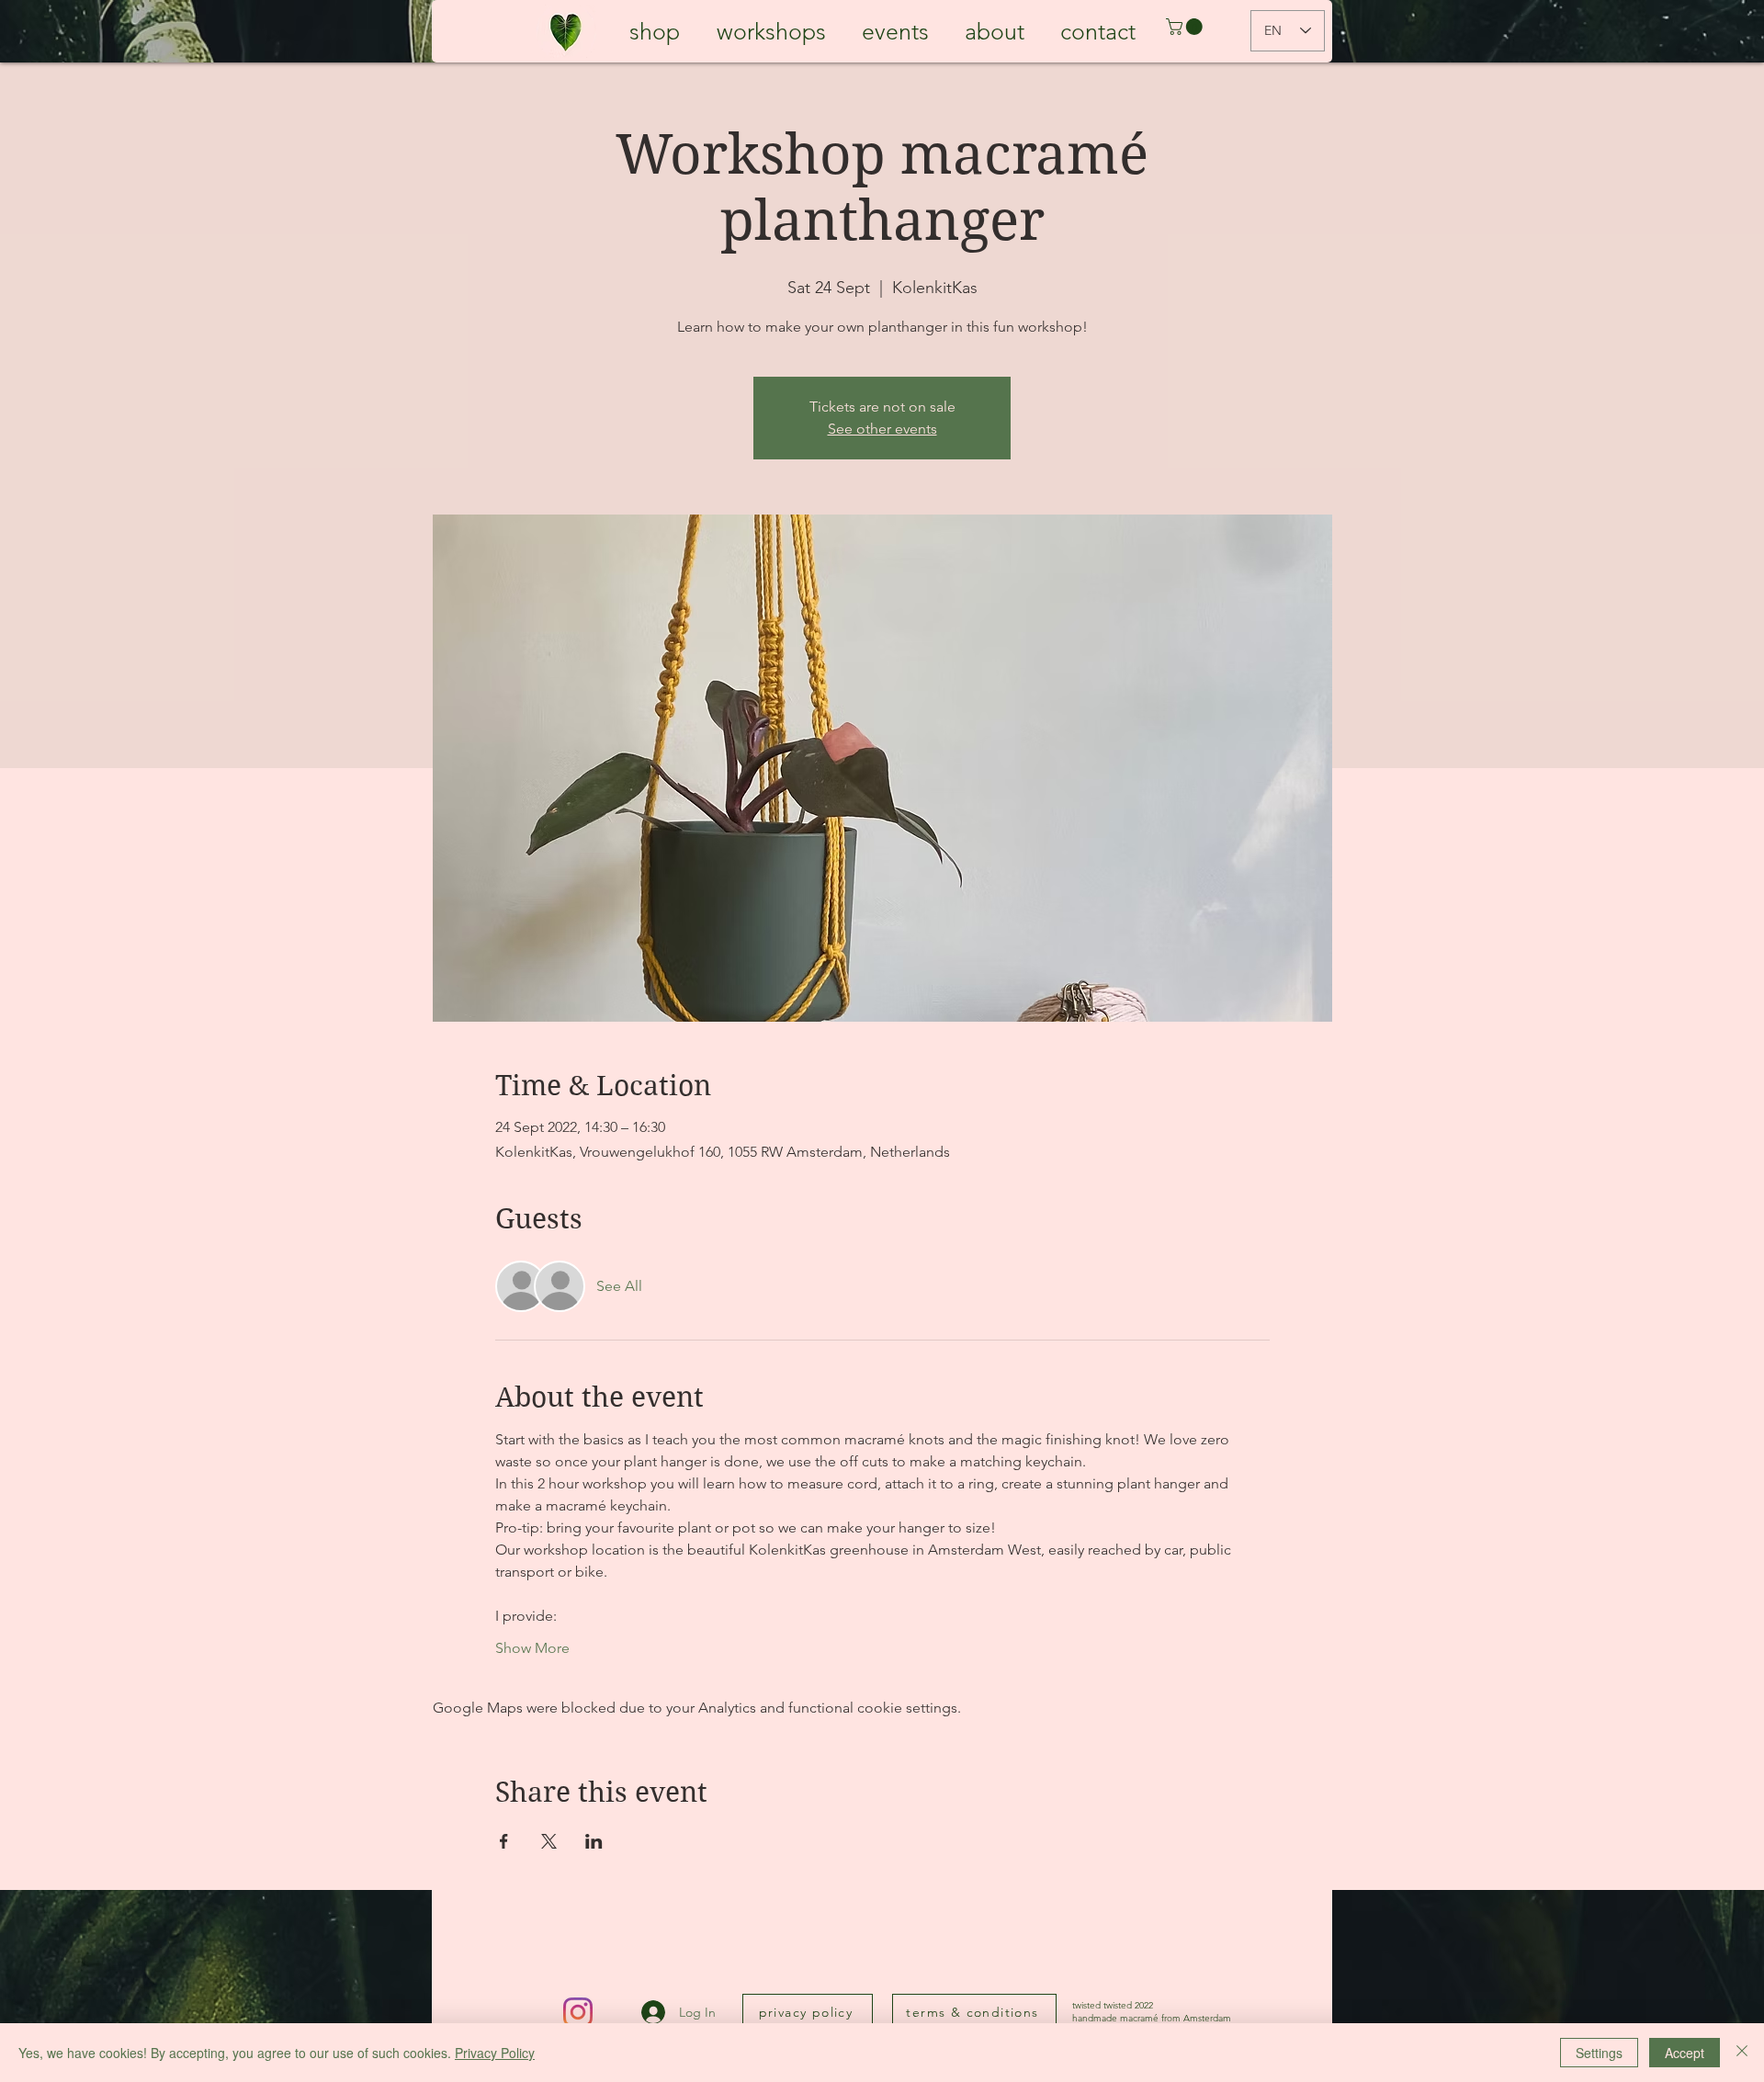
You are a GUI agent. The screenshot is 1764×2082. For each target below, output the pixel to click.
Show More (532, 1648)
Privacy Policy (495, 2053)
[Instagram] (578, 2012)
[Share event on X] (549, 1841)
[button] (1186, 27)
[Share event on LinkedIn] (594, 1841)
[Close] (1742, 2053)
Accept (1685, 2053)
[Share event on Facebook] (504, 1841)
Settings (1599, 2053)
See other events (882, 429)
